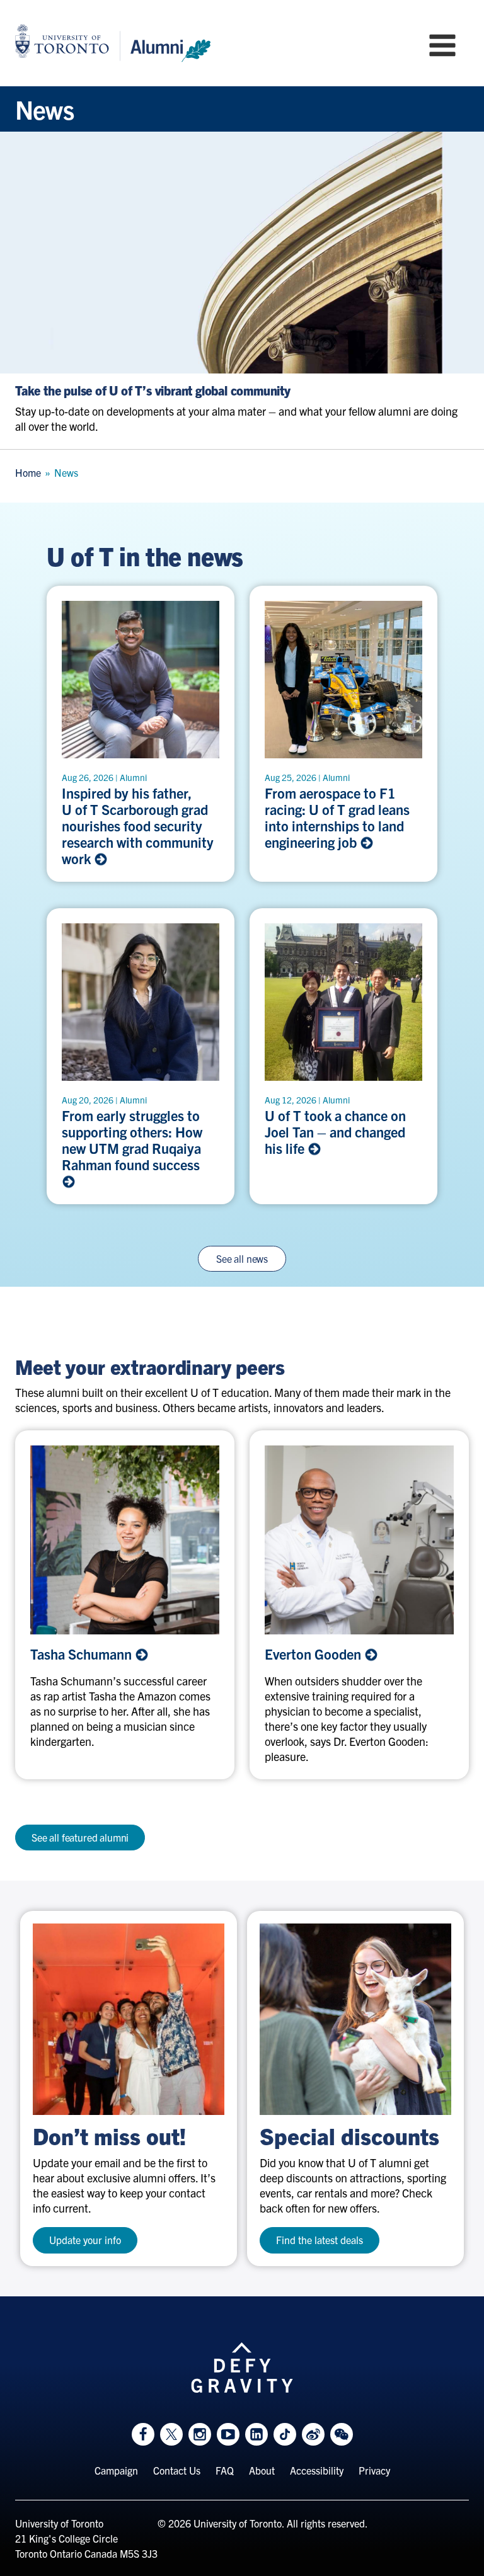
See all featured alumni (80, 1837)
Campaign (116, 2470)
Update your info (85, 2240)
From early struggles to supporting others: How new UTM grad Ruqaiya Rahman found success (134, 1140)
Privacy (374, 2470)
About (262, 2470)
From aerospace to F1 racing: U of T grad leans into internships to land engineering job (337, 818)
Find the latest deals (320, 2240)
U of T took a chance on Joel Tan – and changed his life (335, 1132)
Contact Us (177, 2470)
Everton (314, 1654)
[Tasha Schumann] (125, 1540)
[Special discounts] (355, 2019)
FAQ (225, 2470)
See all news (242, 1258)
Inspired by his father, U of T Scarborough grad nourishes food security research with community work (138, 826)
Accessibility (317, 2470)
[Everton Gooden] (359, 1540)
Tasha (83, 1654)
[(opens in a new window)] (129, 2019)
